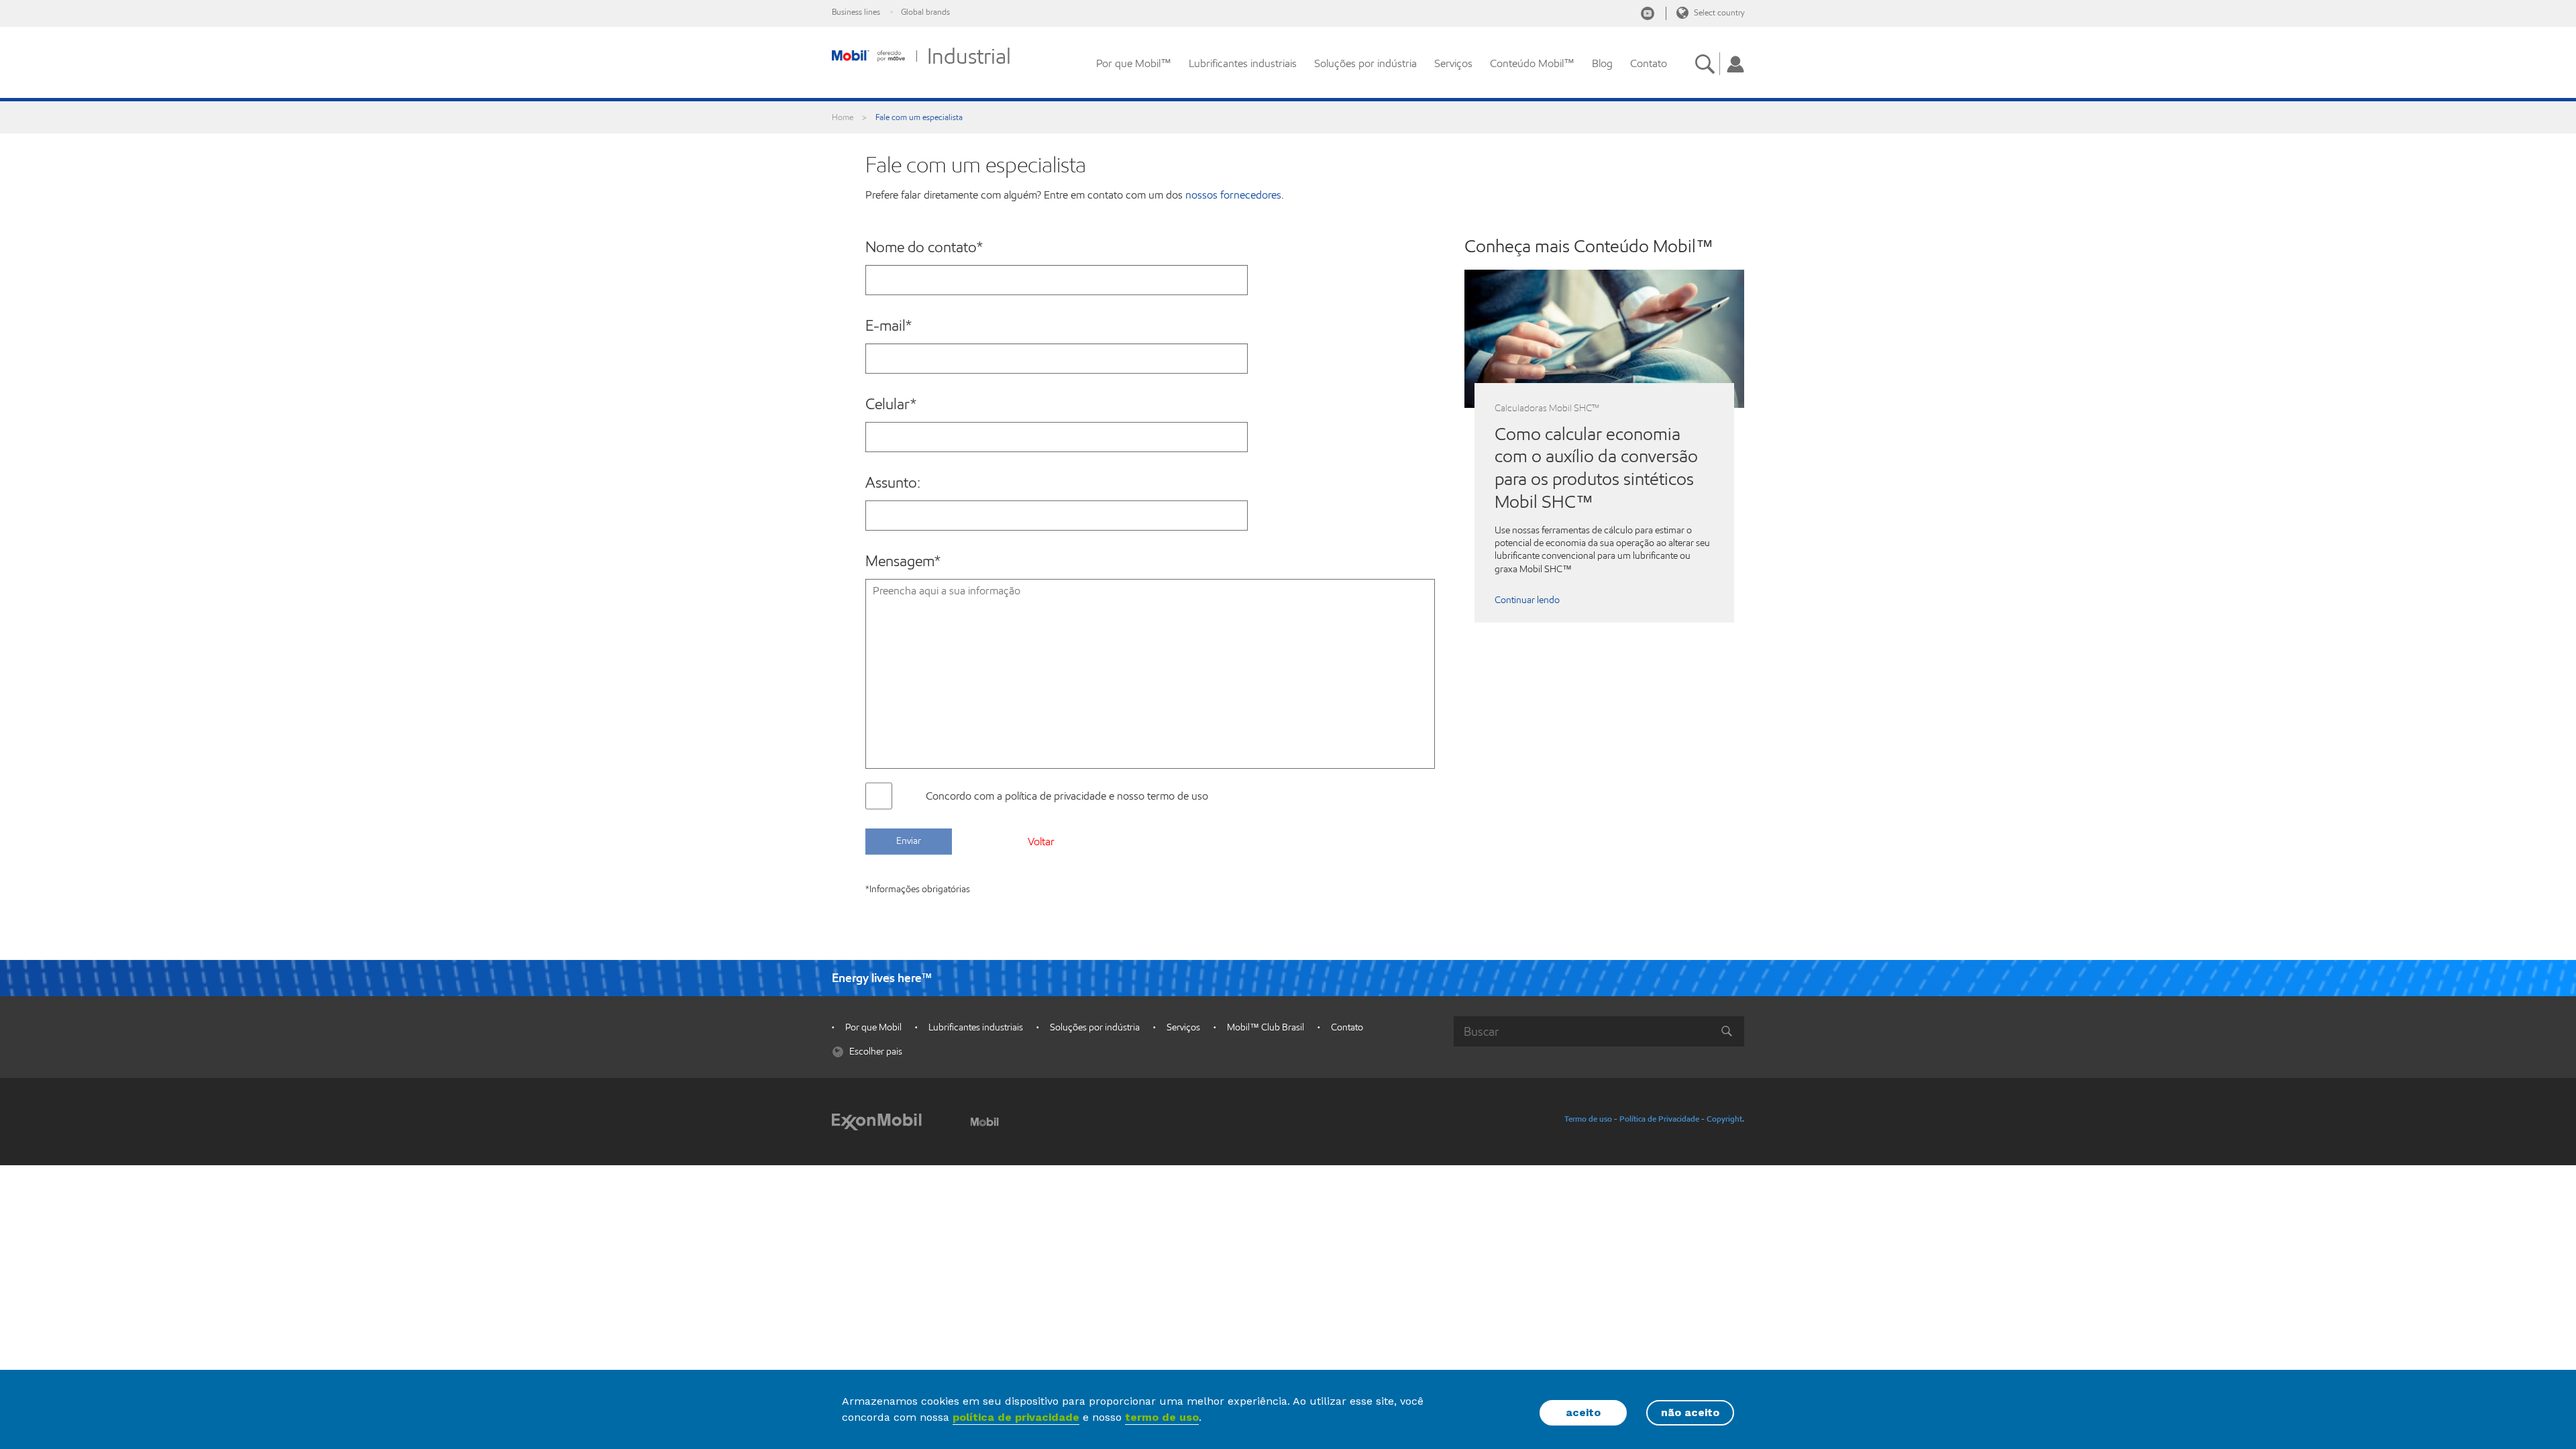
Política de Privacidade (1659, 1119)
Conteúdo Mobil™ (1532, 63)
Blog (1602, 63)
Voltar (1041, 842)
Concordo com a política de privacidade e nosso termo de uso (1067, 796)
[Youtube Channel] (1648, 13)
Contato (1649, 63)
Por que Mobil (873, 1027)
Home (843, 117)
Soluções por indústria (1365, 63)
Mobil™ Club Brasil (1266, 1027)
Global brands (925, 12)
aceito (1583, 1412)
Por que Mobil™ (1134, 63)
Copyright (1724, 1119)
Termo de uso (1588, 1119)
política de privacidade (1016, 1417)
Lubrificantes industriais (1243, 63)
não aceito (1690, 1412)
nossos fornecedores (1233, 195)
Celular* (891, 405)
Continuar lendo (1527, 600)
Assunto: (893, 483)
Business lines (856, 12)
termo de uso (1162, 1417)
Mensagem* (903, 561)
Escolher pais (875, 1052)
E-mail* (889, 326)
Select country (1718, 12)
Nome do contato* (924, 248)
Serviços (1453, 63)
